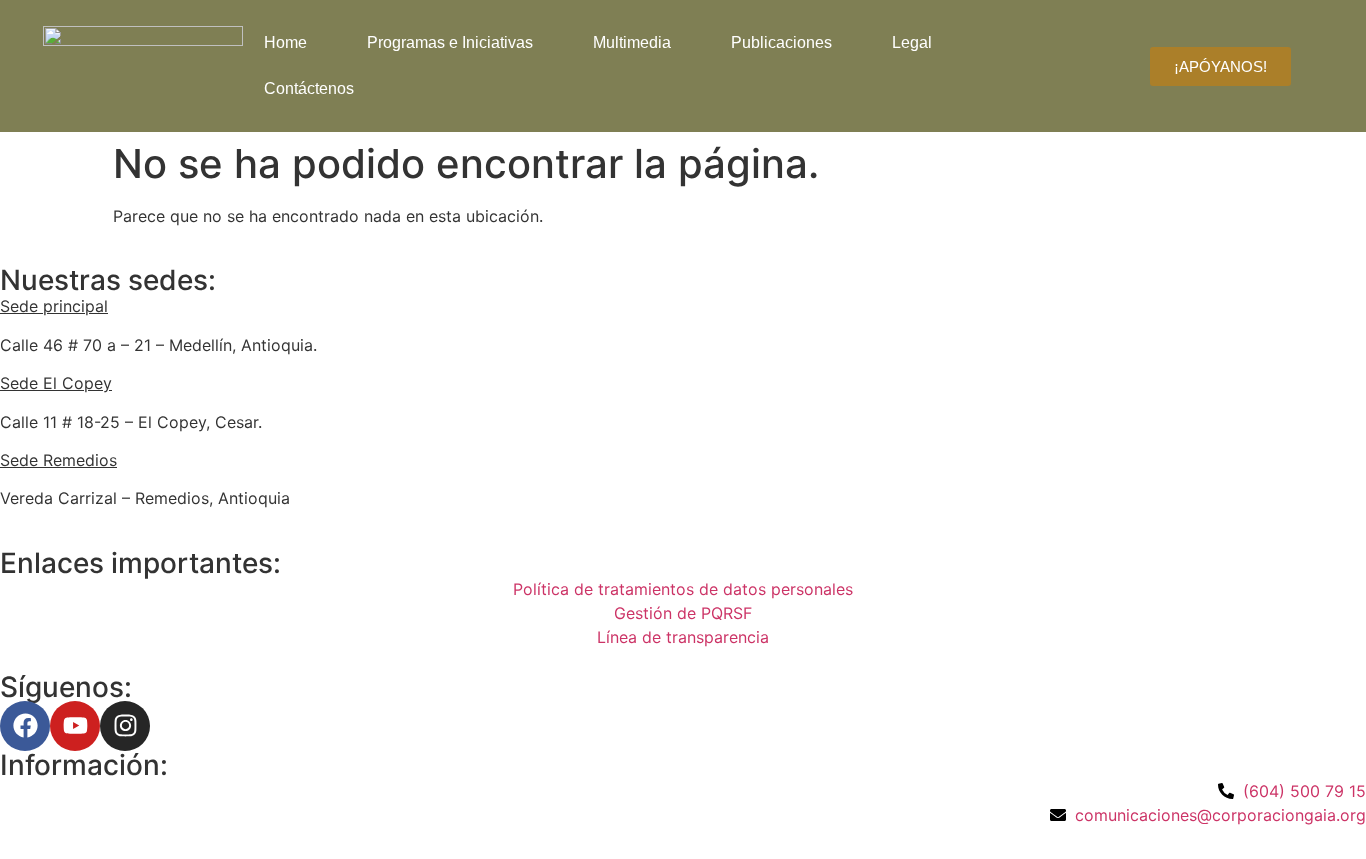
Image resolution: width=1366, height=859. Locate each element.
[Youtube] (75, 726)
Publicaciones (781, 42)
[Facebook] (25, 726)
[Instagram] (125, 726)
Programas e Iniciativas (450, 42)
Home (285, 42)
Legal (912, 42)
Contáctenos (309, 88)
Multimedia (632, 42)
